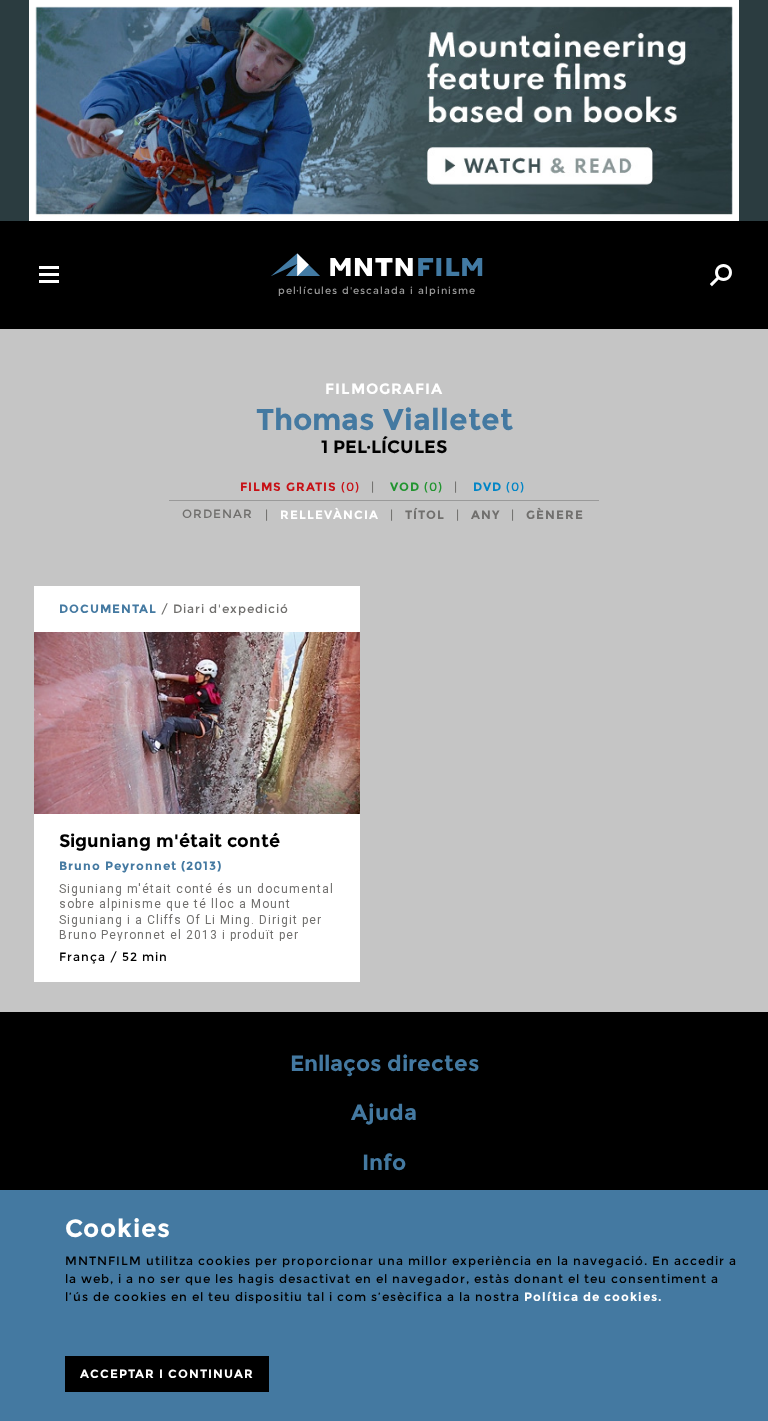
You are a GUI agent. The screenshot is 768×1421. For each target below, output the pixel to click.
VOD (416, 486)
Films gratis (300, 486)
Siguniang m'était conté (169, 841)
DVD (499, 486)
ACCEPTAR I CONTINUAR (167, 1373)
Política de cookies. (593, 1296)
